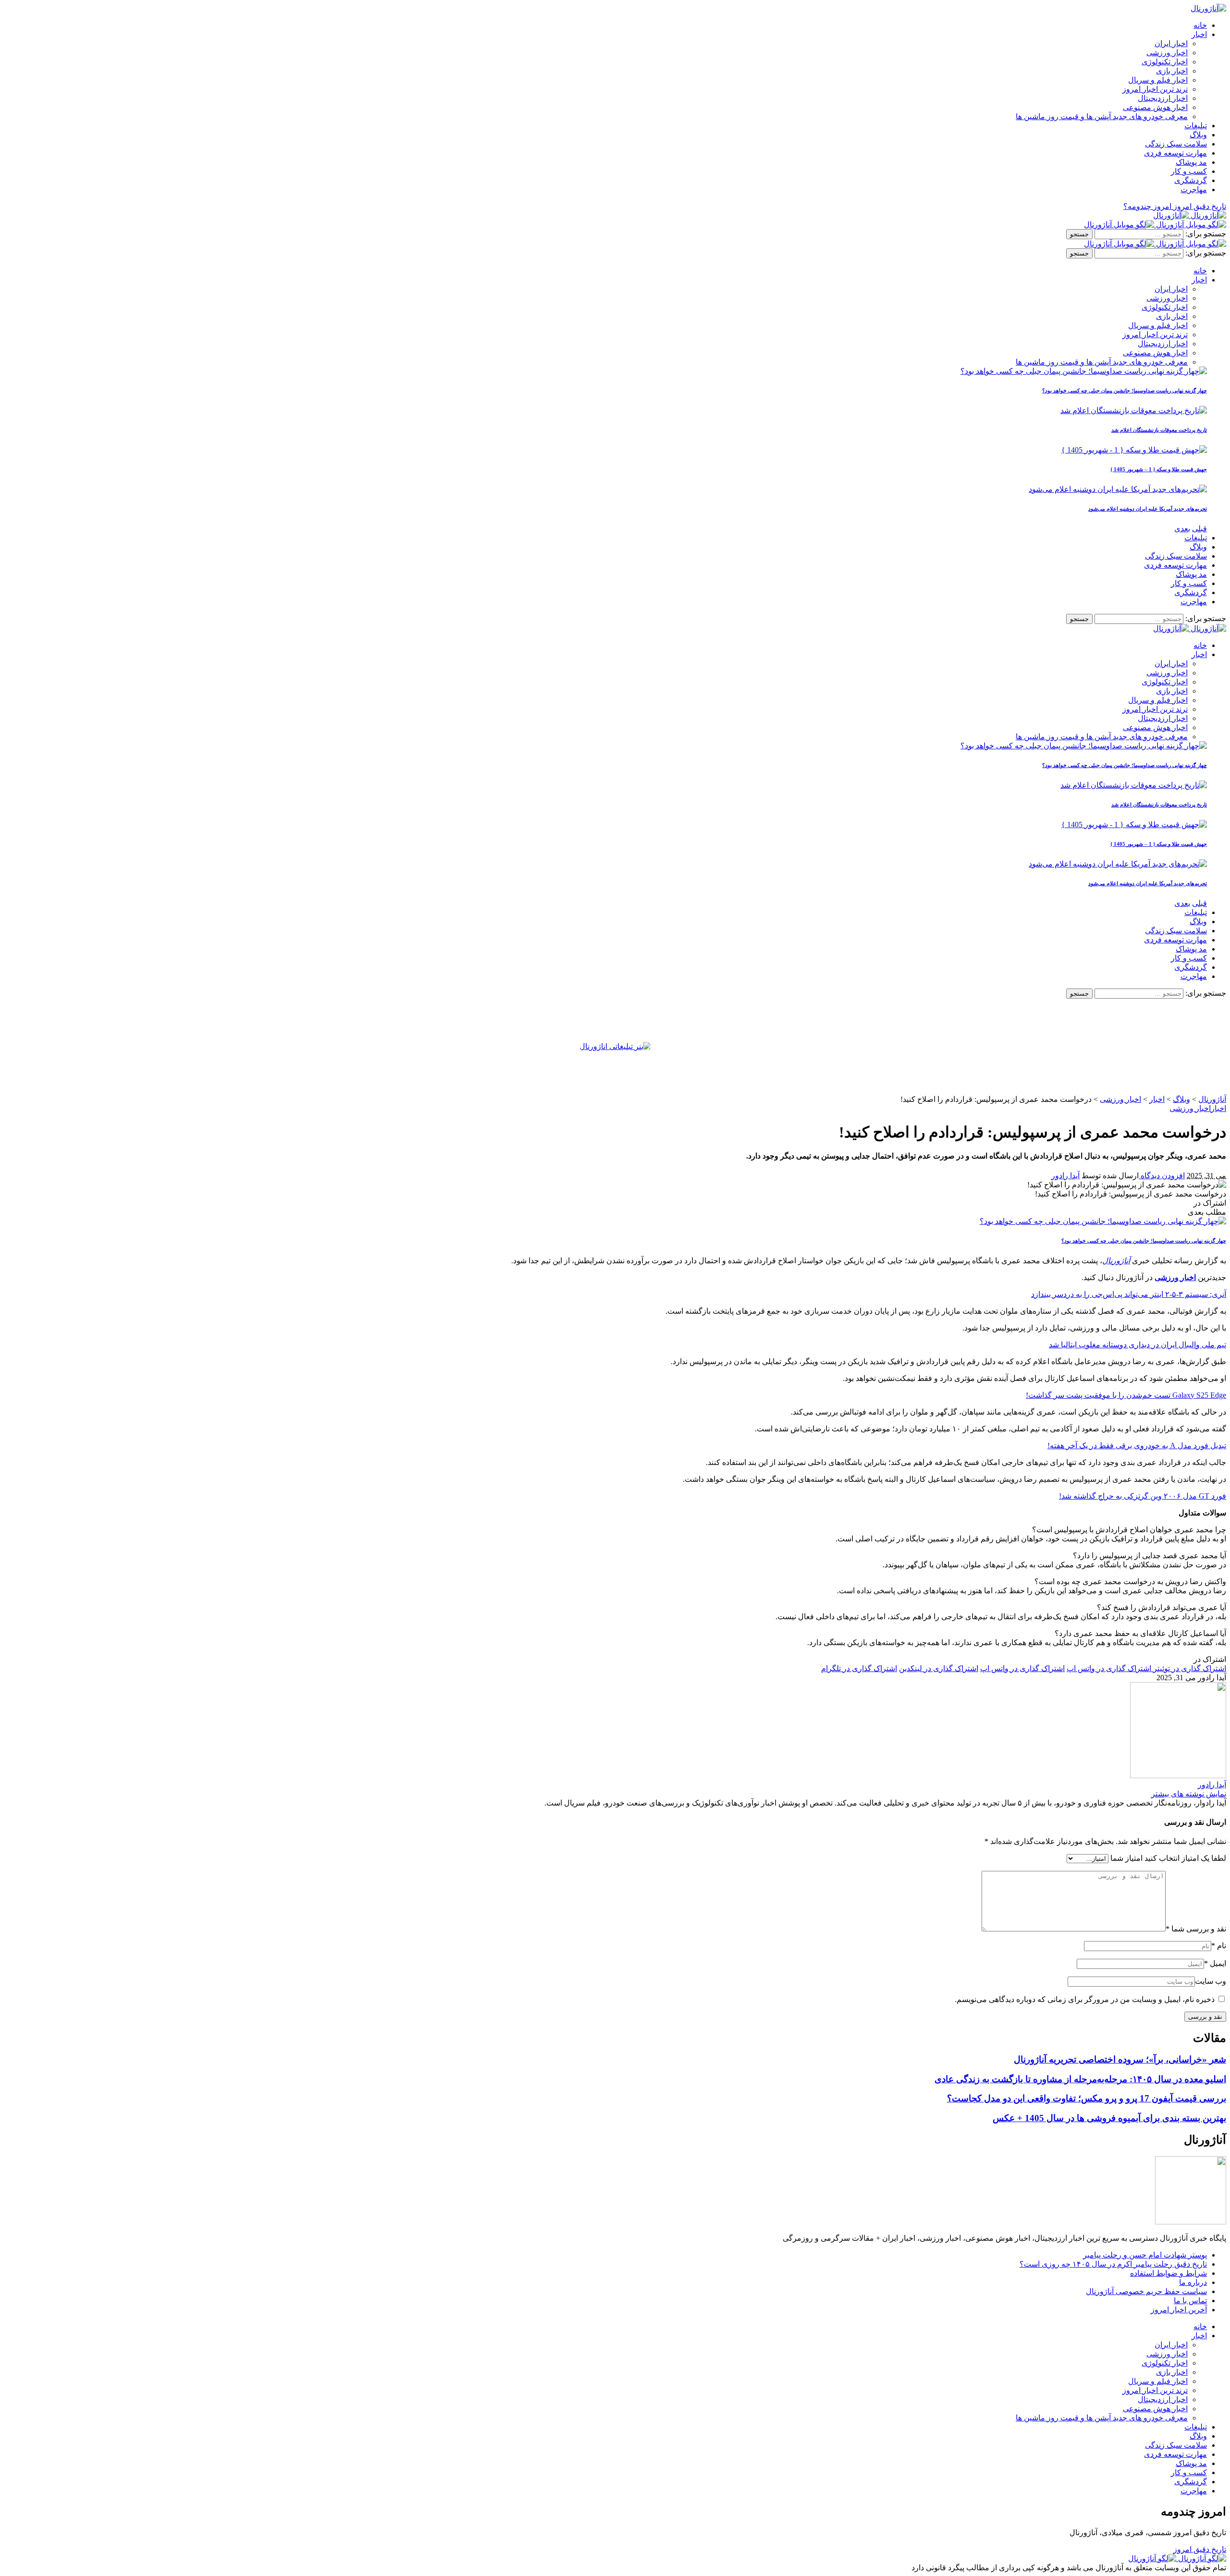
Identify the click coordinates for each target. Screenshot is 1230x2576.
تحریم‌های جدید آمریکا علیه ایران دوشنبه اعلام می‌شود (1148, 509)
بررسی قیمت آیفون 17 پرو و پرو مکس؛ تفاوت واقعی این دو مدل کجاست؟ (1087, 2098)
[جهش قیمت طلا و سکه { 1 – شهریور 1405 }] (1134, 450)
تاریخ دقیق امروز (1200, 2549)
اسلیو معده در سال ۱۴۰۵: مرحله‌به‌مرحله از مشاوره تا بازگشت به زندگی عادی (1080, 2079)
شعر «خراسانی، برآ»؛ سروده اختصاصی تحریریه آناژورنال (1120, 2059)
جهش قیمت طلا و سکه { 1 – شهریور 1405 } (1159, 469)
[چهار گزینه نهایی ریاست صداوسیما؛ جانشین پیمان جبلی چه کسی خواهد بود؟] (1084, 371)
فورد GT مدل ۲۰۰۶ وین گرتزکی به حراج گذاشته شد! (1143, 1496)
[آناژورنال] (1190, 215)
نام (1219, 1946)
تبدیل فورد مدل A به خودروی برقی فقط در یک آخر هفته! (1137, 1446)
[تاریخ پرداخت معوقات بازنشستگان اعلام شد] (1134, 410)
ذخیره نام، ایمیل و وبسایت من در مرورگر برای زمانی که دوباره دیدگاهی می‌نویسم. (1085, 1999)
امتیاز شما (1126, 1858)
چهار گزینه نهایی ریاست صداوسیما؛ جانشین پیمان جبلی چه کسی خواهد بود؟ (1125, 391)
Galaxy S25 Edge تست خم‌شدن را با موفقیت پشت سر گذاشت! (1126, 1395)
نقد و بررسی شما (1196, 1929)
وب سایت (1211, 1981)
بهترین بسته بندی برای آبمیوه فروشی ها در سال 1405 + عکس (1109, 2118)
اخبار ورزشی (1190, 1108)
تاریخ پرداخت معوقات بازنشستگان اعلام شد (1159, 430)
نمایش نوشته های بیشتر (1189, 1794)
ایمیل (1215, 1963)
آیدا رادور (1065, 1176)
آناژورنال (1116, 1261)
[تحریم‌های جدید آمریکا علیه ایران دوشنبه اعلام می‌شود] (1118, 489)
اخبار (1218, 1108)
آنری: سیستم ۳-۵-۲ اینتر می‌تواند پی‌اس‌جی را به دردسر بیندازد (1129, 1294)
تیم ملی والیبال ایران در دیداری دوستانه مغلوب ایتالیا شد (1138, 1345)
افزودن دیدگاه (1162, 1176)
